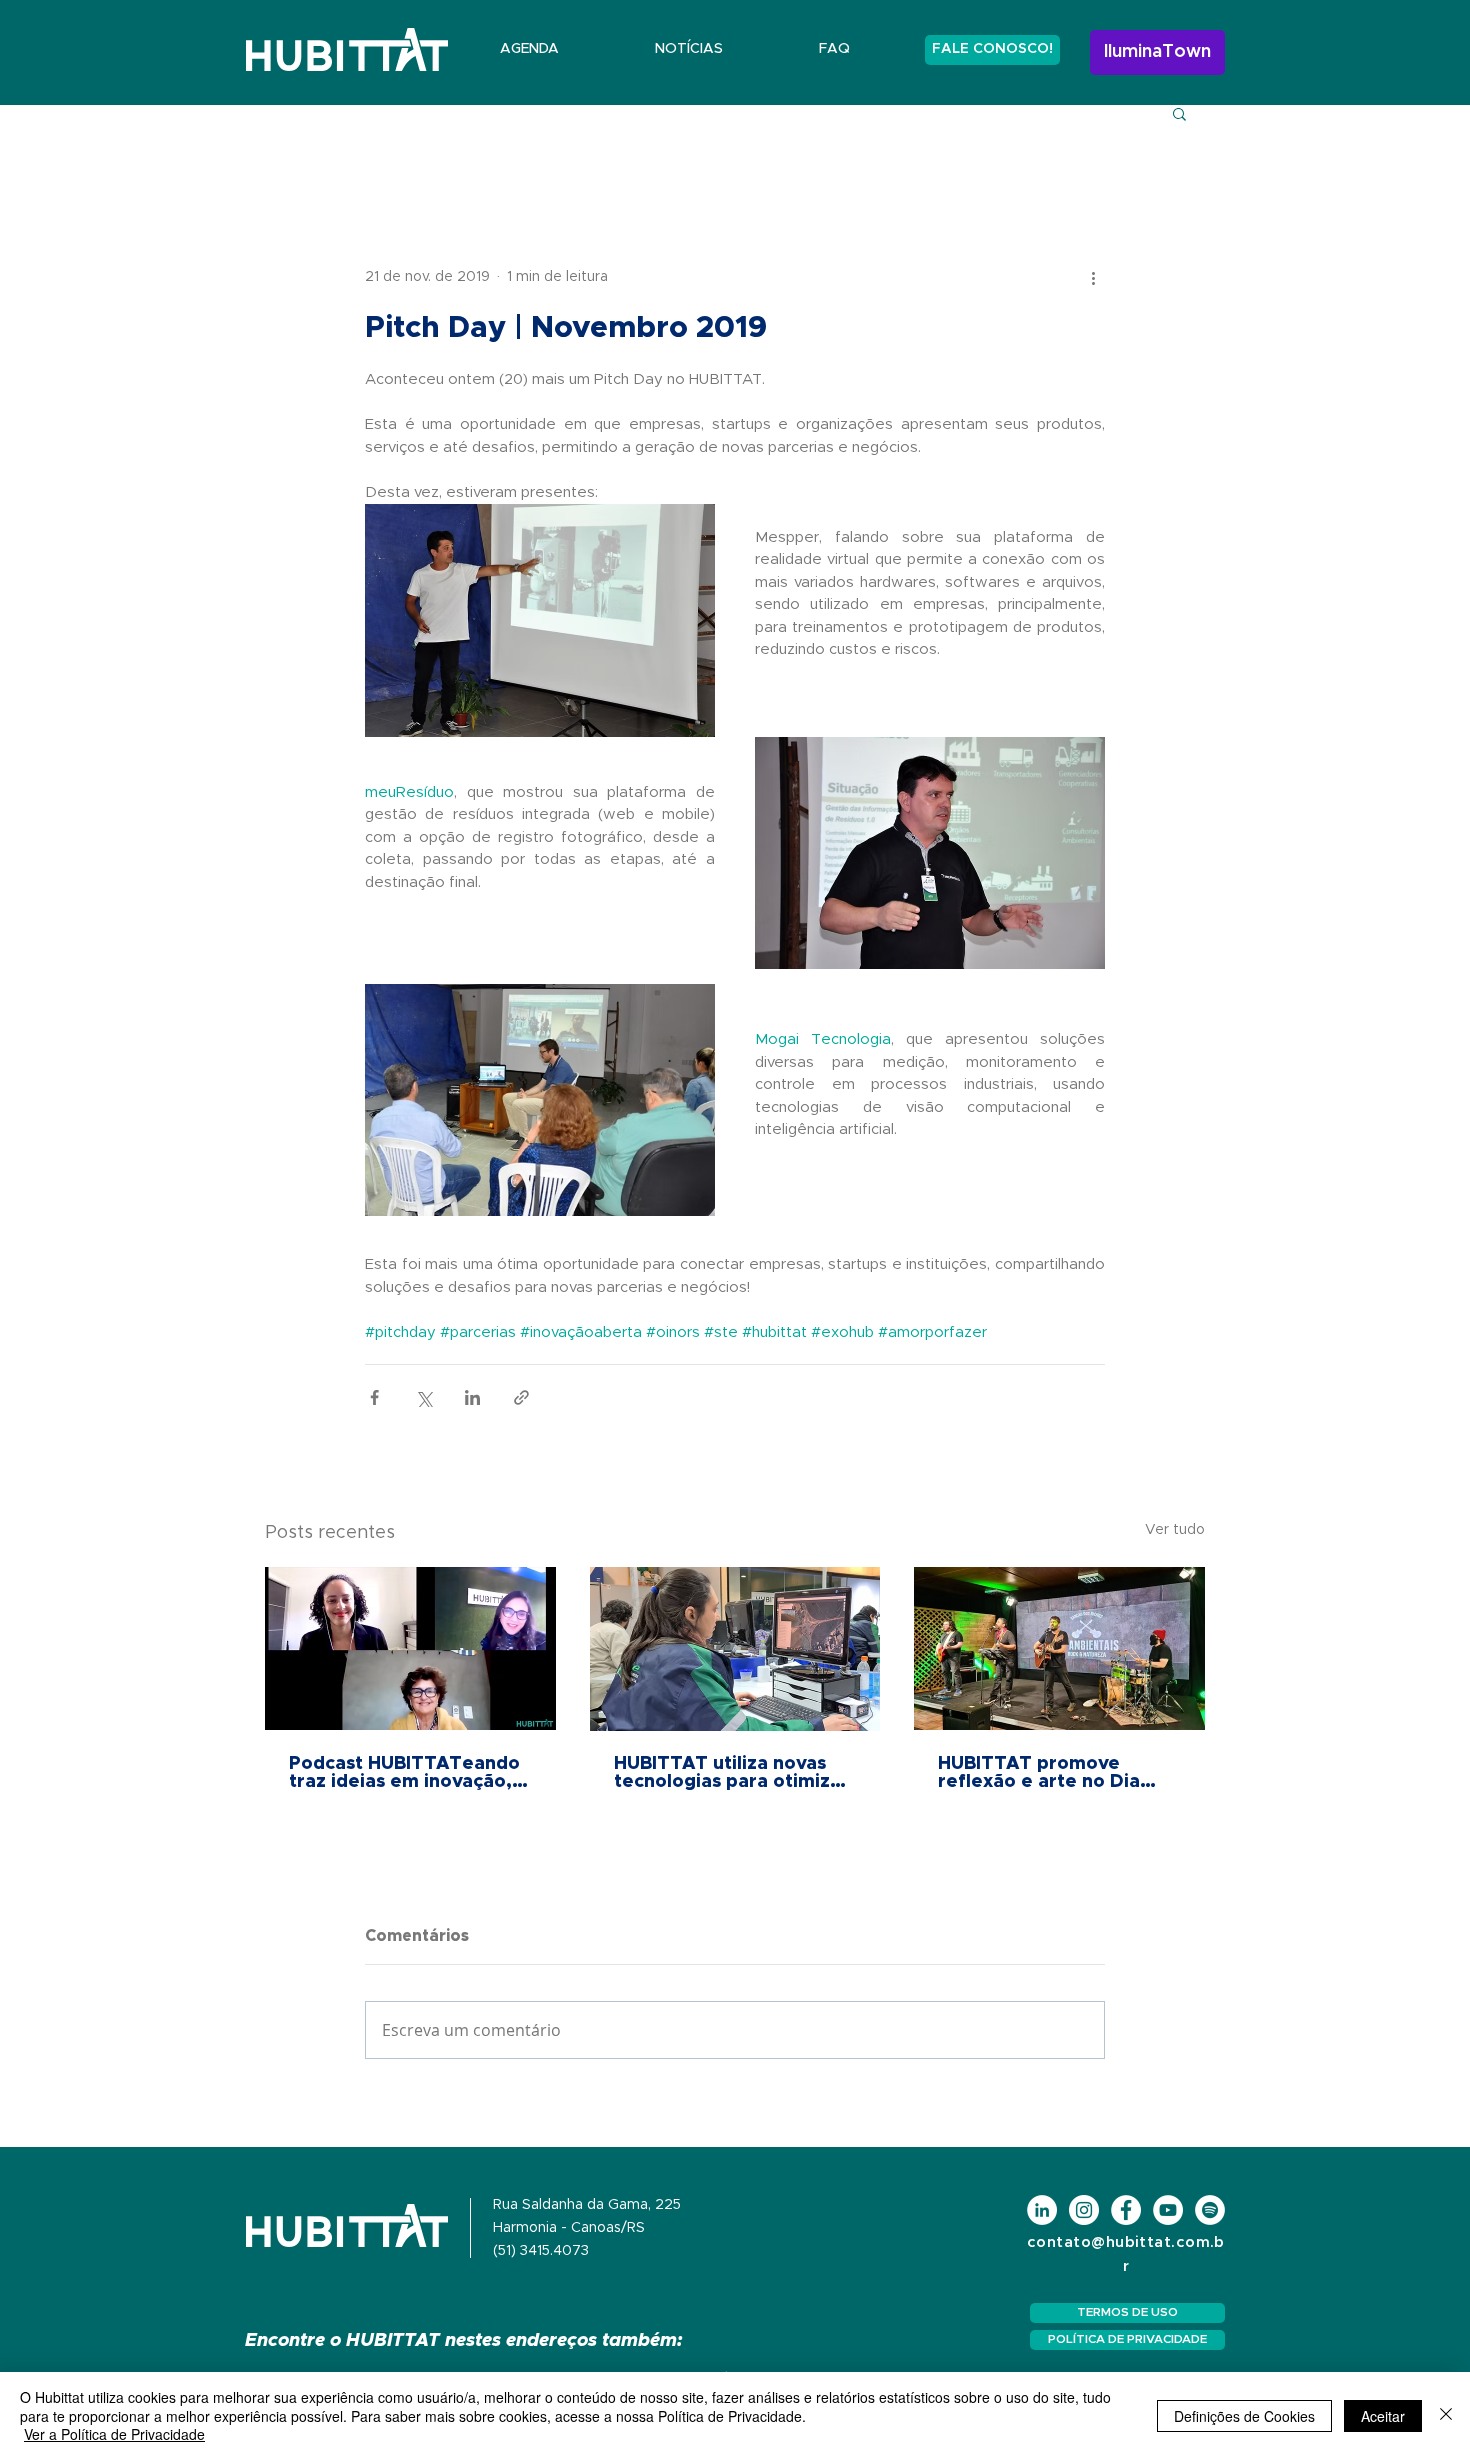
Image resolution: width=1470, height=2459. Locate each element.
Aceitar (1383, 2416)
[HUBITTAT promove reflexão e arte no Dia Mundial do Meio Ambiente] (1059, 1648)
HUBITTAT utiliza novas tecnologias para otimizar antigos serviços (731, 1773)
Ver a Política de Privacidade (114, 2434)
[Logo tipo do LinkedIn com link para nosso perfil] (1042, 2210)
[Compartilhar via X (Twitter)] (423, 1397)
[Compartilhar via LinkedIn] (472, 1397)
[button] (1179, 113)
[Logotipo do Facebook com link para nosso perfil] (1126, 2210)
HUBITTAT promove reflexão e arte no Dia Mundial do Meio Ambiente (1039, 1773)
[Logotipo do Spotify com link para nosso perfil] (1210, 2210)
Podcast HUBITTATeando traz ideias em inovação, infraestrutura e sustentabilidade (404, 1773)
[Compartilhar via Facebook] (374, 1397)
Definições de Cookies (1244, 2416)
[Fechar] (1446, 2415)
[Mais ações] (1093, 277)
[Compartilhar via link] (521, 1397)
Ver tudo (1175, 1530)
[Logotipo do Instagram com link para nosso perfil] (1084, 2210)
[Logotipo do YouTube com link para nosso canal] (1168, 2210)
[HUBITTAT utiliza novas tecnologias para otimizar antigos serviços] (735, 1649)
